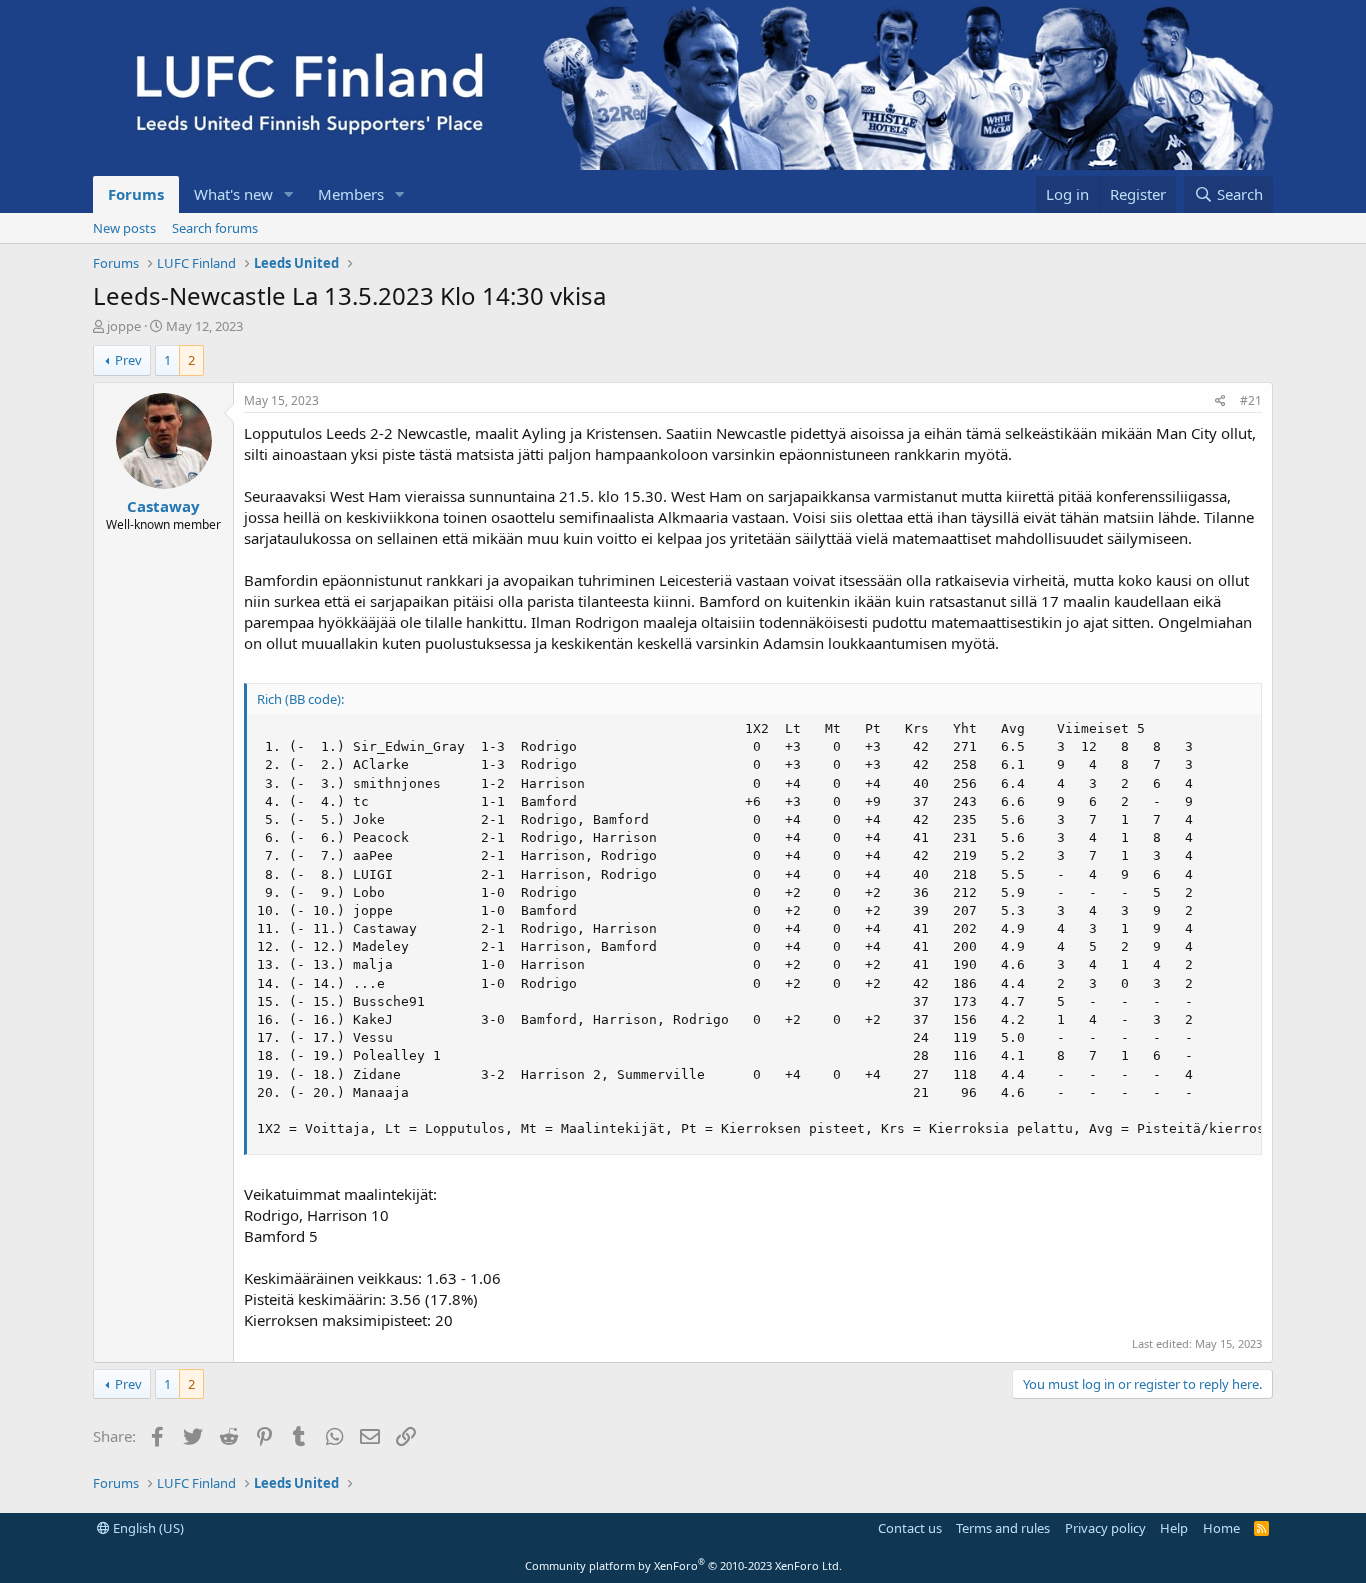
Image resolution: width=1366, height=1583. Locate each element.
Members (351, 194)
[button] (289, 194)
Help (1174, 1528)
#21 (1251, 400)
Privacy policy (1105, 1528)
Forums (136, 194)
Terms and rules (1003, 1528)
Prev (128, 360)
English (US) (147, 1528)
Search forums (215, 228)
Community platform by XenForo (683, 1565)
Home (1221, 1528)
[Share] (1220, 401)
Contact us (910, 1528)
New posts (124, 228)
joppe (124, 326)
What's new (233, 194)
